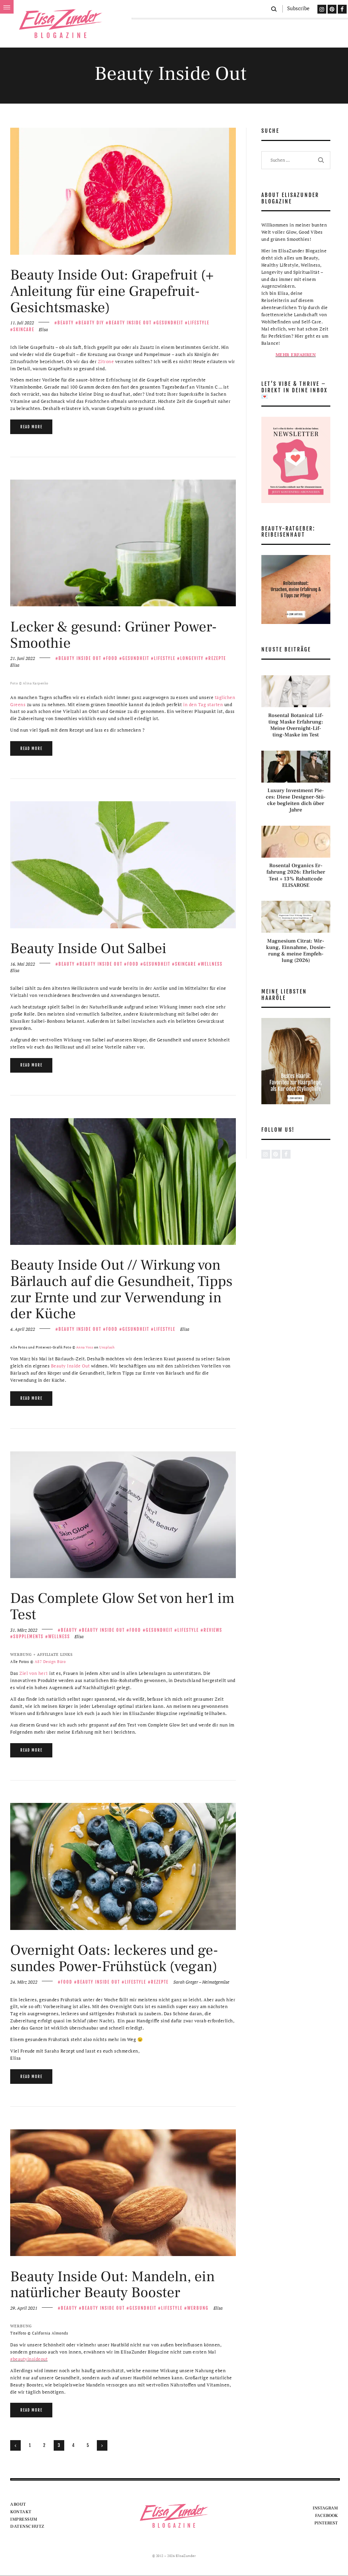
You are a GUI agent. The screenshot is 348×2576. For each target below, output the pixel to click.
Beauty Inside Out (130, 323)
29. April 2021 (24, 2308)
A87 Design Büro (50, 1662)
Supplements (28, 1636)
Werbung (198, 2308)
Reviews (213, 1630)
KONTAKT (21, 2512)
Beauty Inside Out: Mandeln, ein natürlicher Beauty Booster (112, 2285)
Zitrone (106, 361)
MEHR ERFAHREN (296, 355)
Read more (31, 427)
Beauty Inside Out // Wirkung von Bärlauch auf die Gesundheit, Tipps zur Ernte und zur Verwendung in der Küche (121, 1290)
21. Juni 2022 (23, 658)
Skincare (24, 329)
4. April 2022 (23, 1329)
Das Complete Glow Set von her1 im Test (122, 1606)
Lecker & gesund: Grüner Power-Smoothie (114, 635)
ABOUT (18, 2504)
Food (112, 658)
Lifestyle (199, 323)
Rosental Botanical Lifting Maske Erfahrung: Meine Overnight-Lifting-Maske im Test (296, 725)
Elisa (43, 329)
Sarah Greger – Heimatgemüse (201, 1982)
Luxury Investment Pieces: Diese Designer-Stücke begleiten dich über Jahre (296, 800)
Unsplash (107, 1347)
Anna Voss (85, 1347)
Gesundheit (170, 323)
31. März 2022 (24, 1630)
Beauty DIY (91, 323)
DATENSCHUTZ (27, 2526)
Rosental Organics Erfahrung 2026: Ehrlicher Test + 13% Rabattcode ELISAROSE (296, 875)
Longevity (192, 658)
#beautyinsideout (29, 2359)
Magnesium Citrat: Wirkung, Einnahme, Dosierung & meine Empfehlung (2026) (296, 951)
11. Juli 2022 (22, 323)
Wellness (212, 964)
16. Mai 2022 (23, 964)
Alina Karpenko (36, 683)
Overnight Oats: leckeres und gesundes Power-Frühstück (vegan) (114, 1958)
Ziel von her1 (34, 1673)
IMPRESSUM (24, 2519)
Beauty (66, 323)
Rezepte (217, 658)
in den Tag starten (203, 704)
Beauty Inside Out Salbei (88, 949)
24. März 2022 (24, 1982)
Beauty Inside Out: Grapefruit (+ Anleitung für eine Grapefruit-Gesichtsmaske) (112, 291)
